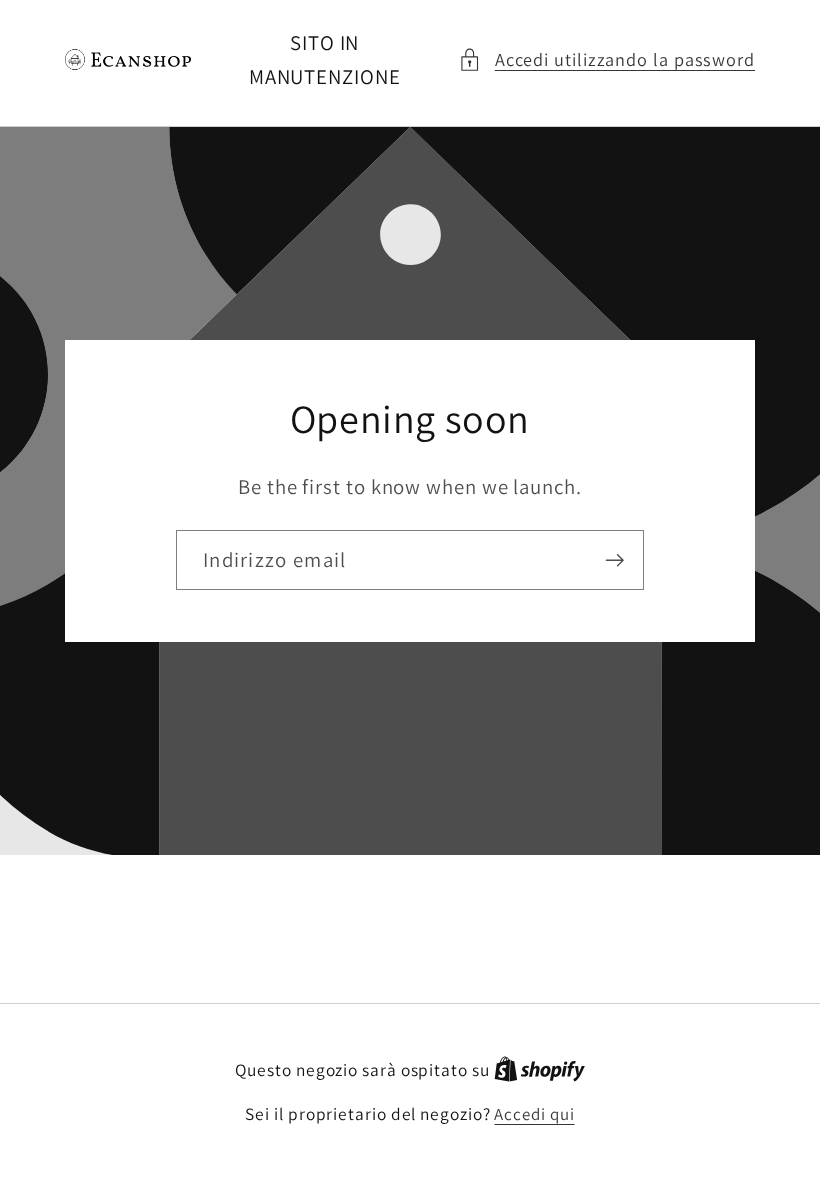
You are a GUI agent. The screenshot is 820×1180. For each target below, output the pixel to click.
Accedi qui (534, 1114)
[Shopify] (539, 1070)
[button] (606, 59)
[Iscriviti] (614, 560)
